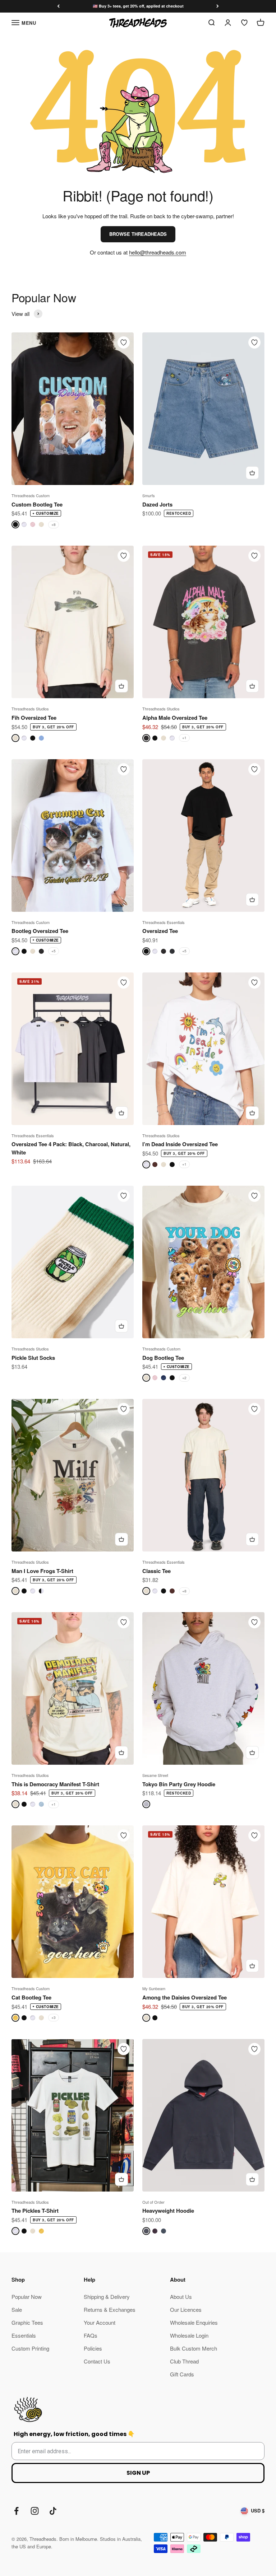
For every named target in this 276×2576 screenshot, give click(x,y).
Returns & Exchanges (110, 2309)
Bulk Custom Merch (194, 2348)
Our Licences (186, 2309)
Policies (93, 2348)
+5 (54, 951)
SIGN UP (138, 2473)
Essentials (24, 2335)
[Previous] (58, 6)
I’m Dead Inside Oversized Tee (180, 1144)
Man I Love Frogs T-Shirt (42, 1571)
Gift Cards (182, 2374)
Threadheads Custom (31, 495)
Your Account (100, 2322)
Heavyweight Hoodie (168, 2211)
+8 (54, 524)
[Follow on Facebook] (16, 2511)
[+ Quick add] (252, 473)
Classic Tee (157, 1571)
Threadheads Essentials (164, 922)
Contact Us (97, 2361)
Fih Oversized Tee (34, 718)
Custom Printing (30, 2348)
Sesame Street (155, 1775)
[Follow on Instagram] (35, 2511)
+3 (54, 2017)
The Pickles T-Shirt (35, 2211)
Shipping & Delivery (107, 2297)
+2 (184, 1378)
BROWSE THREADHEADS (138, 234)
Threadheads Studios (30, 709)
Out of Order (153, 2202)
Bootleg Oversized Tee (40, 931)
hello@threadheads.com (158, 252)
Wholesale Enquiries (194, 2322)
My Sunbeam (154, 1988)
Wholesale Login (189, 2335)
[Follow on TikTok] (53, 2511)
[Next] (218, 6)
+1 (184, 738)
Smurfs (149, 495)
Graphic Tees (27, 2322)
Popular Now (27, 2297)
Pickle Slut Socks (33, 1358)
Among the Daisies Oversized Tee (185, 1997)
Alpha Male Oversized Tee (175, 718)
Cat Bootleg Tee (31, 1997)
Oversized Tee (160, 931)
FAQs (91, 2335)
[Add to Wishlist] (124, 342)
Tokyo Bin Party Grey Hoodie (179, 1784)
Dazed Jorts (157, 504)
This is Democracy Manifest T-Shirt (55, 1784)
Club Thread (184, 2361)
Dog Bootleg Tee (163, 1358)
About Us (181, 2297)
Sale (17, 2309)
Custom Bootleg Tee (37, 504)
